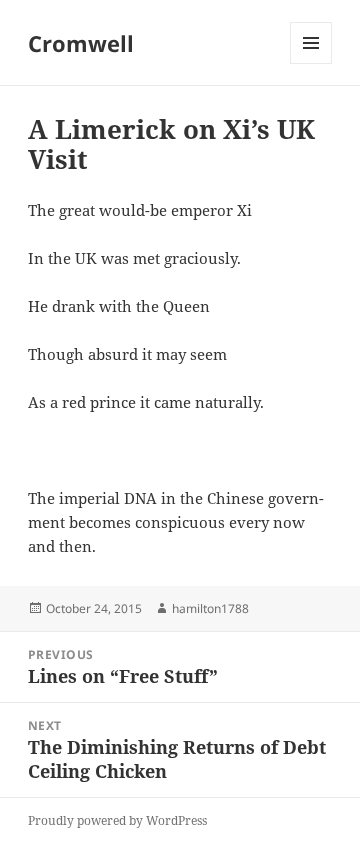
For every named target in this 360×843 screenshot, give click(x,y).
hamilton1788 (210, 608)
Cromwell (81, 43)
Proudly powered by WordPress (117, 820)
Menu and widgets (311, 63)
